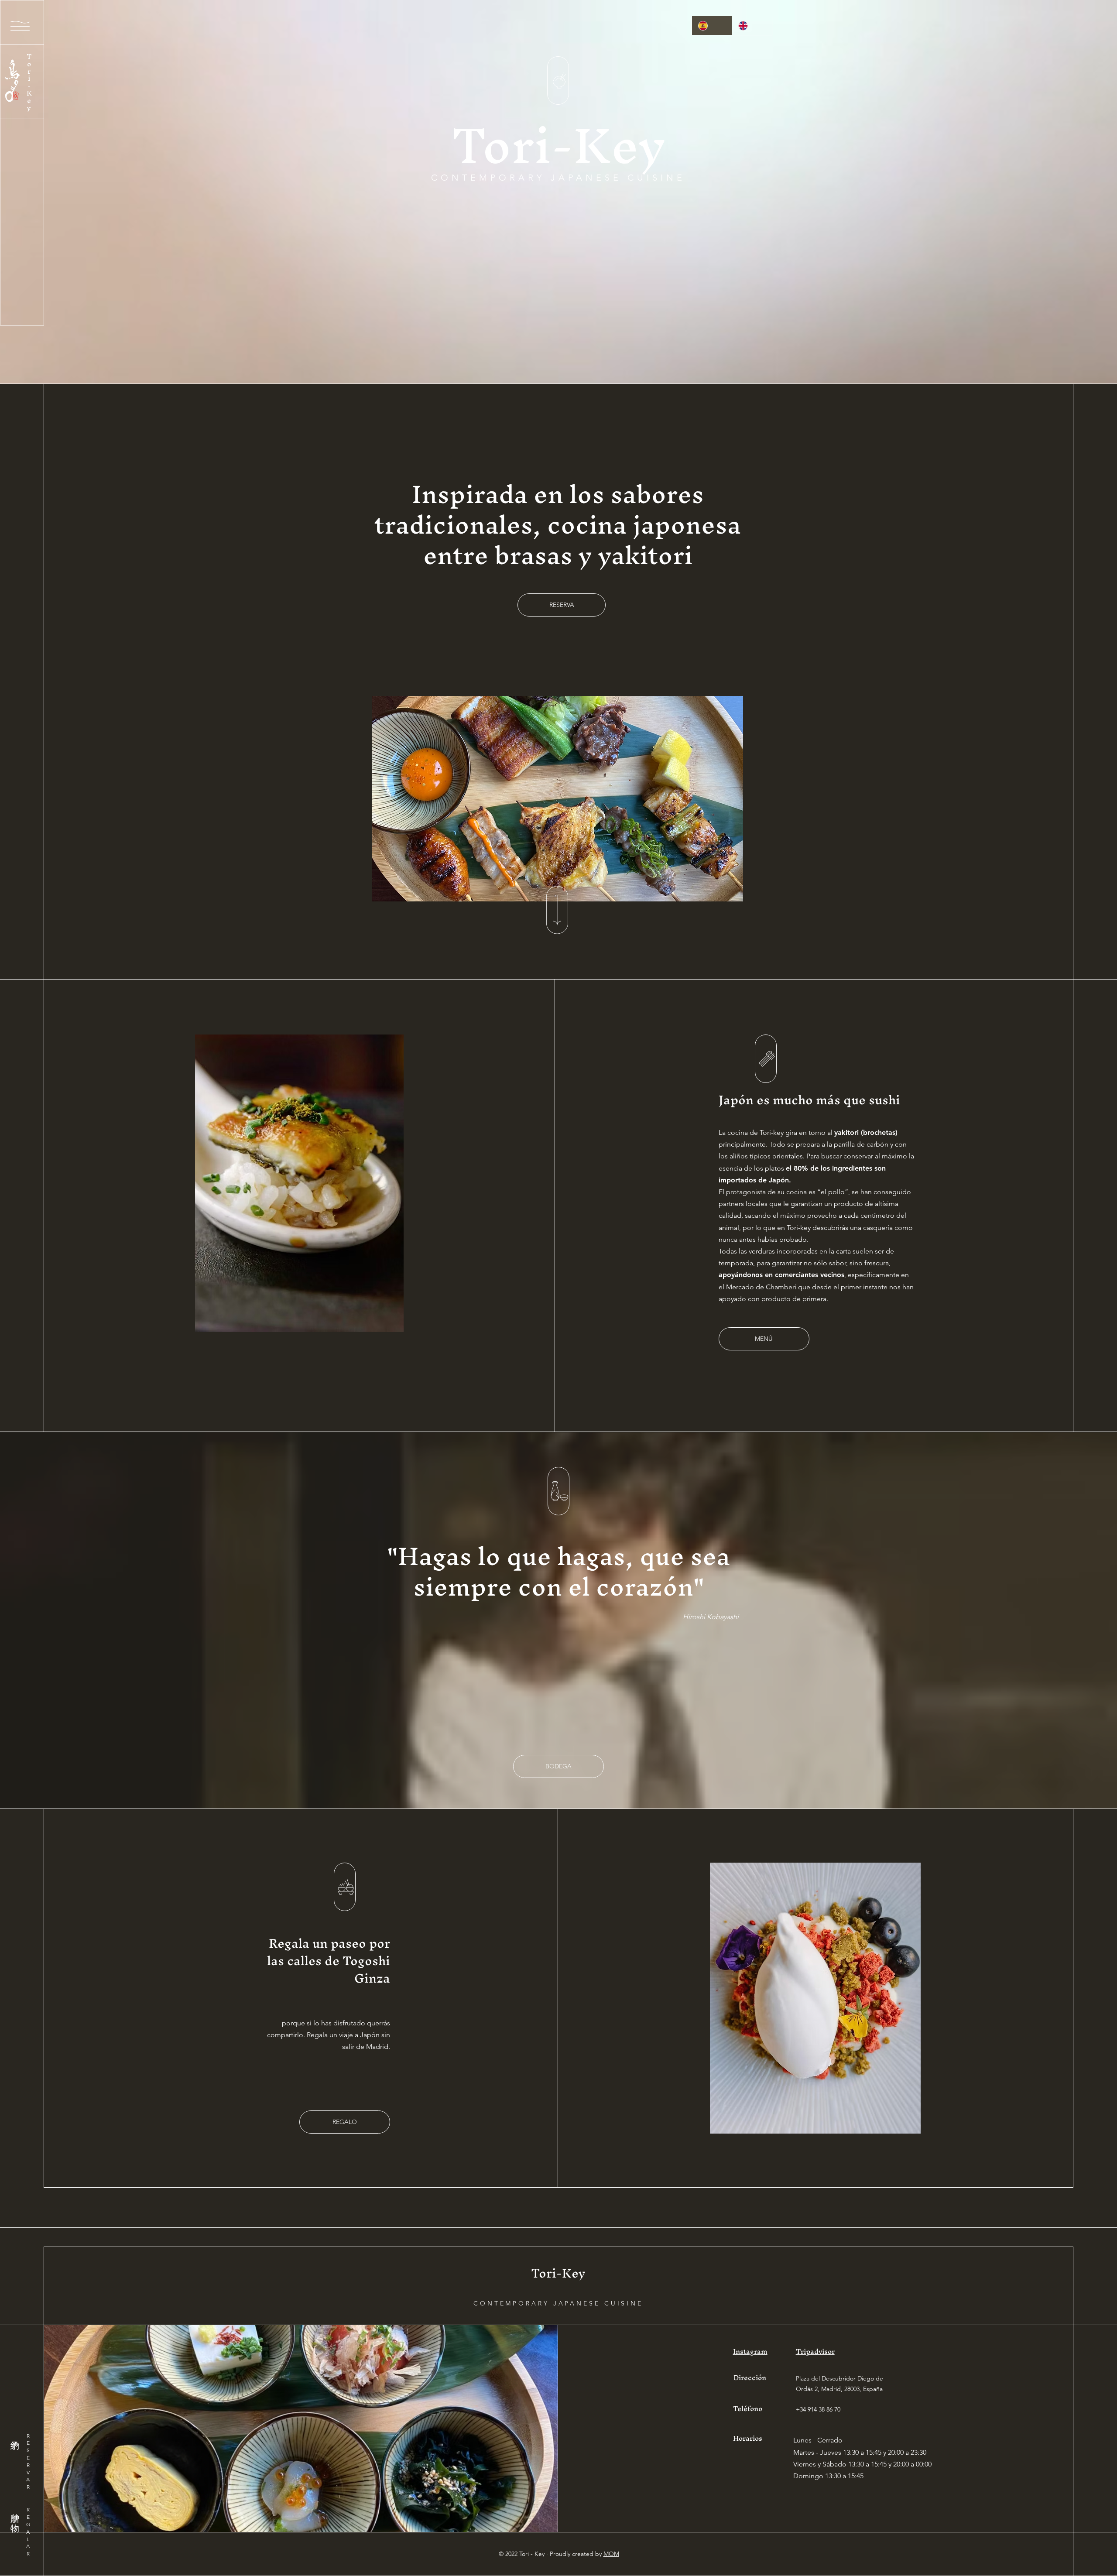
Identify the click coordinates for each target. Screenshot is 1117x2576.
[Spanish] (712, 26)
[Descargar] (558, 80)
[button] (20, 26)
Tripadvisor (815, 2351)
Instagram (750, 2351)
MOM (611, 2554)
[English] (752, 26)
